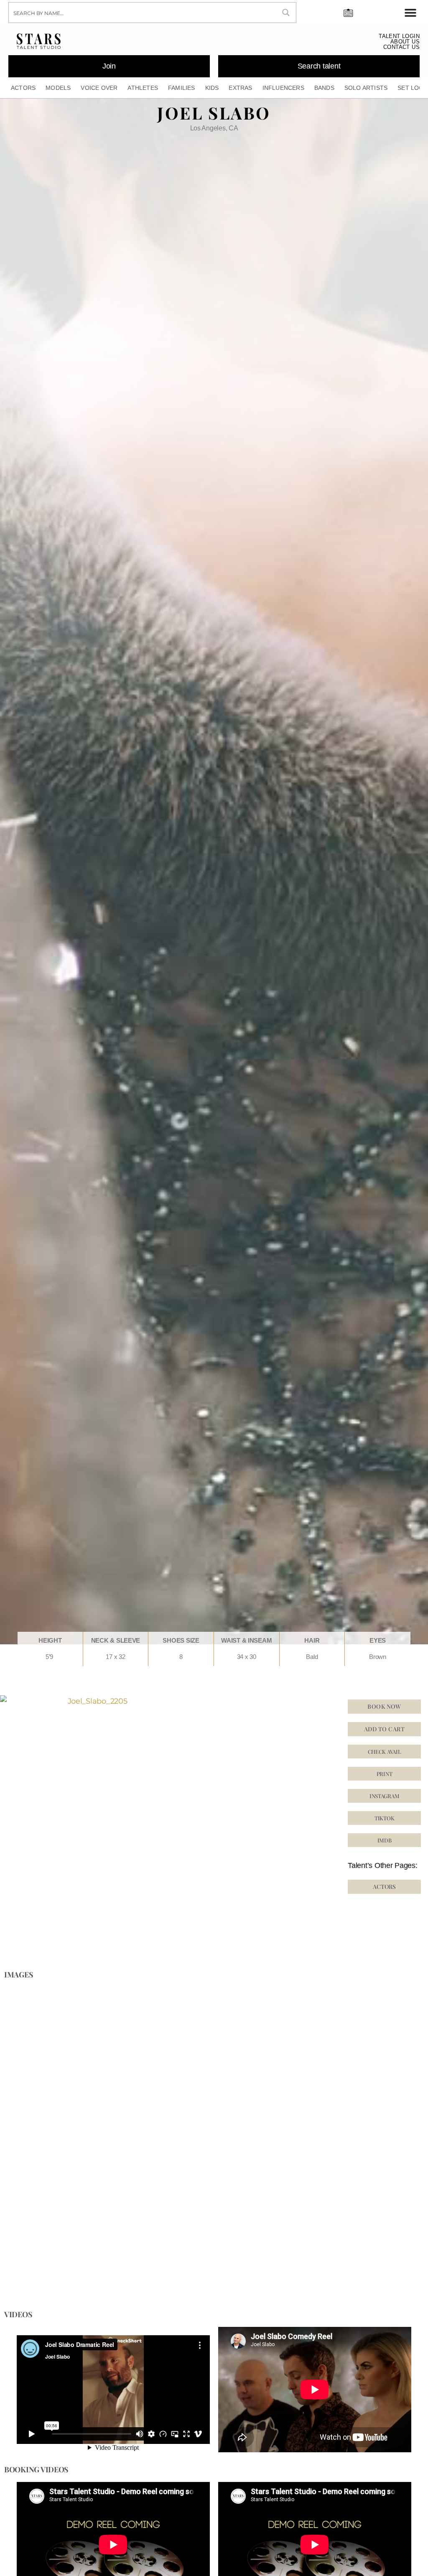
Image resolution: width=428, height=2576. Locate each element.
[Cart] (348, 11)
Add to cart (384, 1729)
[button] (384, 1818)
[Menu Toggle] (410, 13)
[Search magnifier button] (286, 13)
